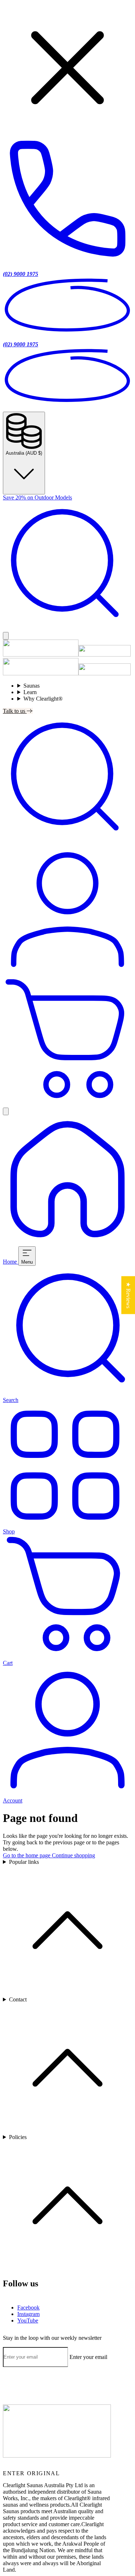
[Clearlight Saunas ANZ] (57, 2456)
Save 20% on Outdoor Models (37, 497)
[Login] (67, 973)
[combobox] (67, 453)
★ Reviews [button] (128, 1295)
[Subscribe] (5, 2370)
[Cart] (67, 1104)
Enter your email (88, 2357)
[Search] (67, 629)
